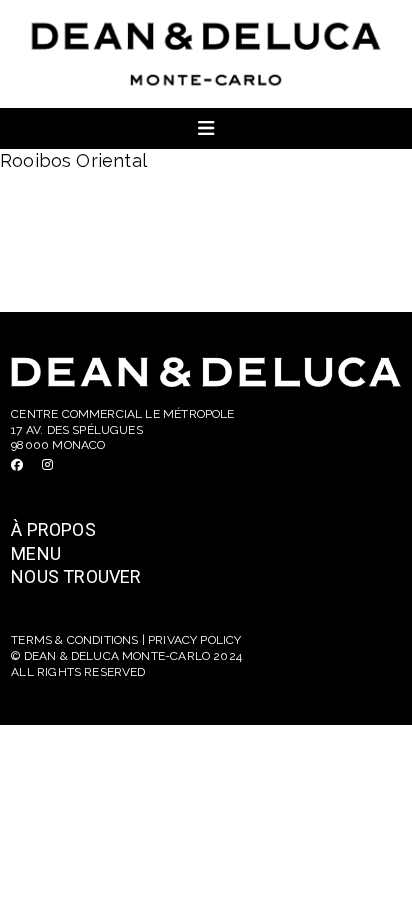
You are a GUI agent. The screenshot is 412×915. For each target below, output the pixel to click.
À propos (53, 529)
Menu (36, 553)
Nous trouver (76, 576)
